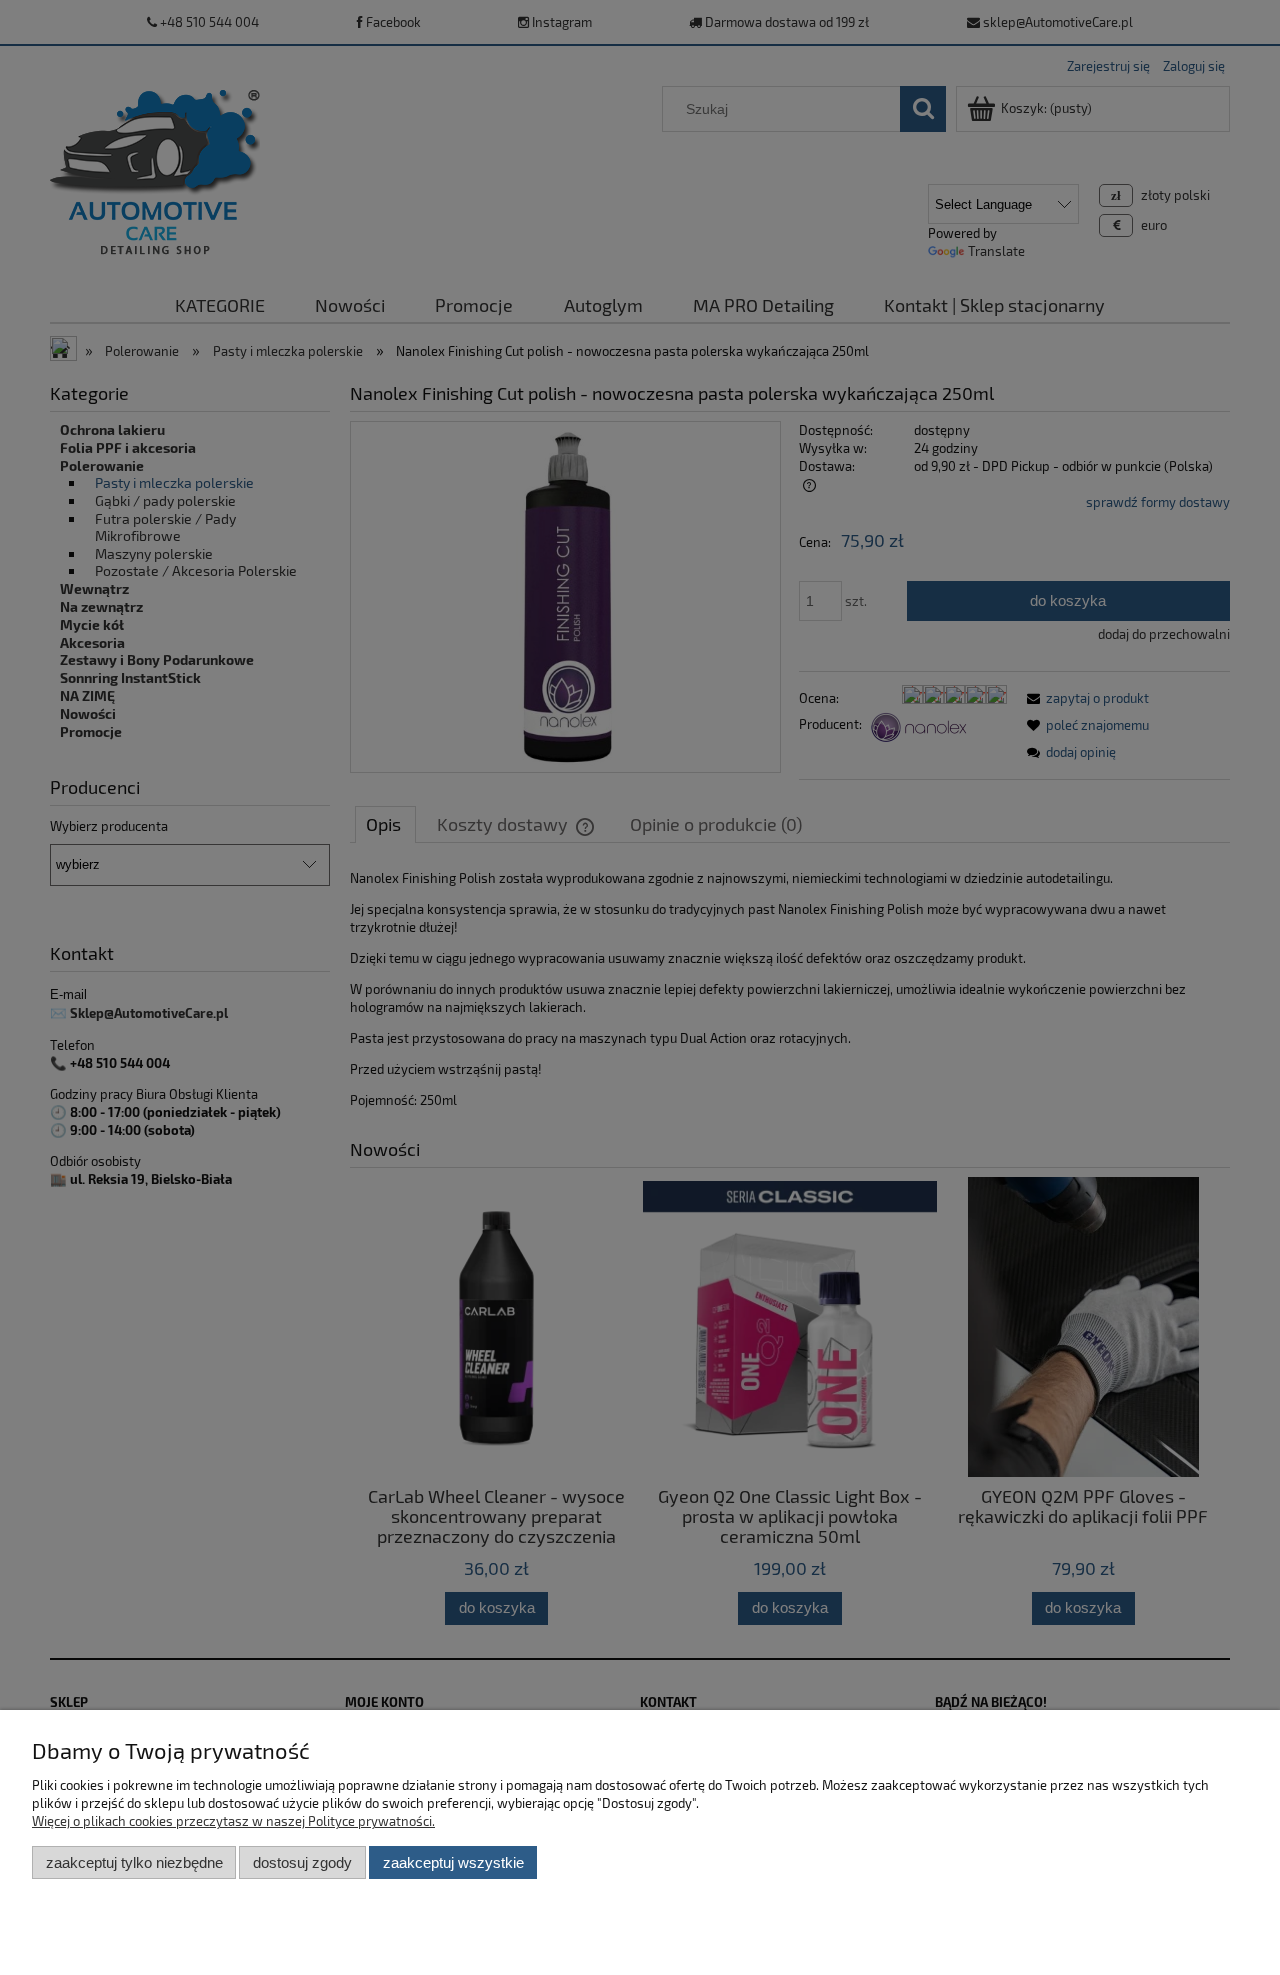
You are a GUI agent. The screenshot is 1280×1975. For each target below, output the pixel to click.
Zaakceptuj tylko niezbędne (134, 1862)
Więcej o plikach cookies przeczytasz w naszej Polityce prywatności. (233, 1821)
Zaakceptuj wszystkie (453, 1862)
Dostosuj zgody (302, 1862)
